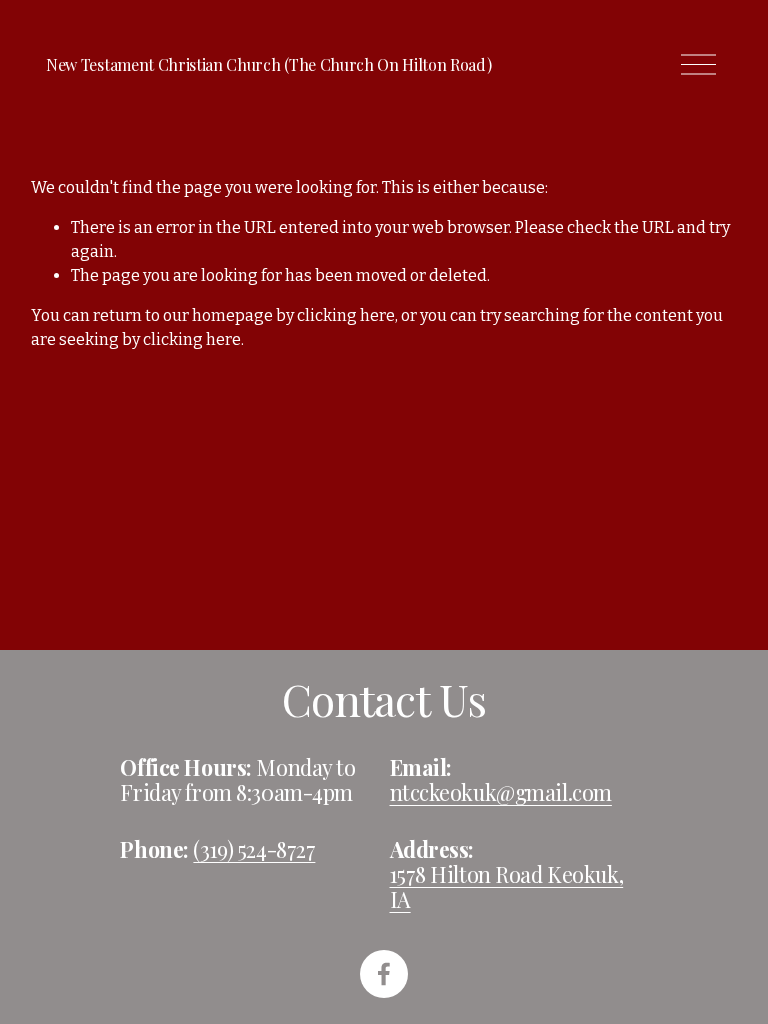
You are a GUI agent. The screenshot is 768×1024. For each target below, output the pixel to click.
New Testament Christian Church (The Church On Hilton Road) (268, 64)
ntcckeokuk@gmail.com (501, 792)
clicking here (346, 315)
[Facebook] (384, 974)
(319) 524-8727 (254, 849)
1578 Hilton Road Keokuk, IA (507, 887)
